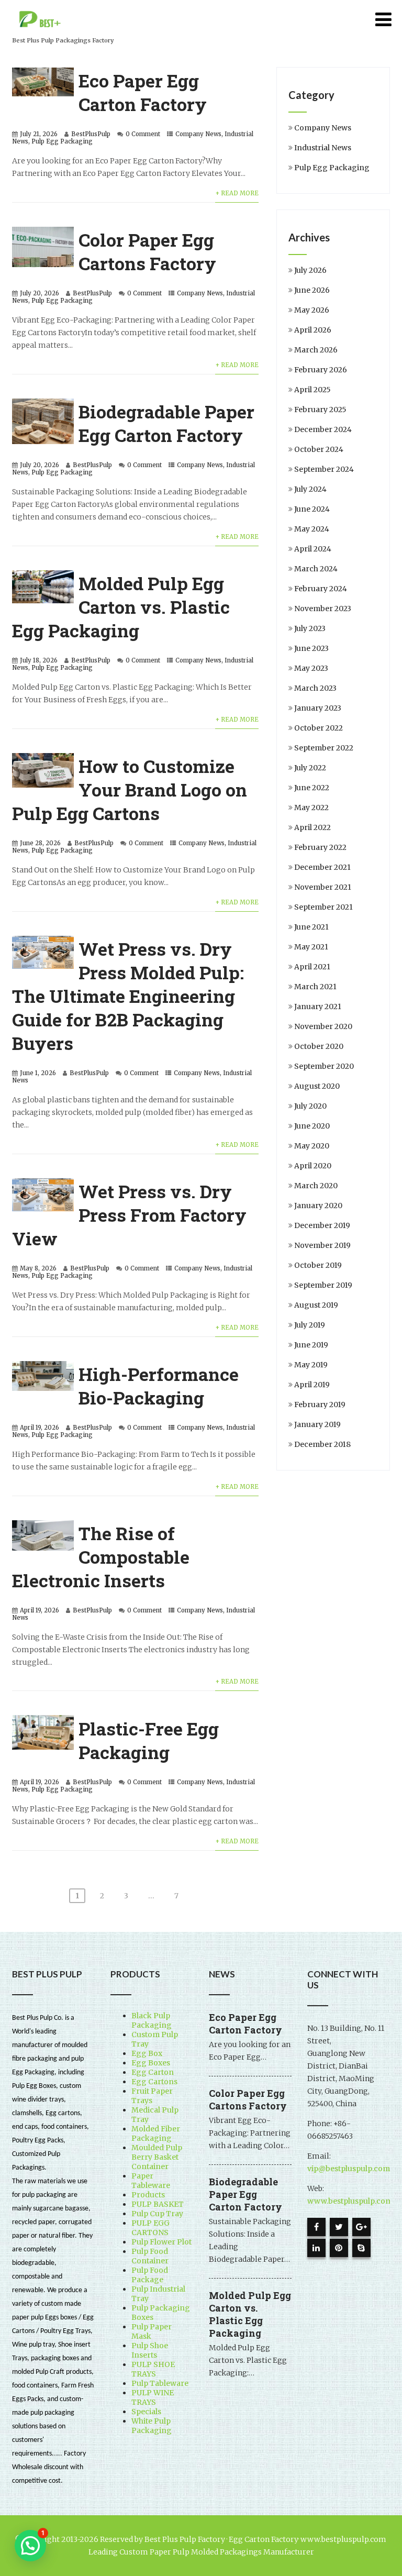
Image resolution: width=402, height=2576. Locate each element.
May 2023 (311, 668)
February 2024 (321, 589)
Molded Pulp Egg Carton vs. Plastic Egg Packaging (121, 607)
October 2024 (319, 449)
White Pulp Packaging (152, 2426)
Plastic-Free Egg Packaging (149, 1740)
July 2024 (310, 489)
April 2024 (313, 549)
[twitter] (339, 2227)
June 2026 (312, 290)
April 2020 (313, 1166)
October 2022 (319, 728)
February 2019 (320, 1405)
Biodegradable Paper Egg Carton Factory (166, 423)
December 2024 (323, 429)
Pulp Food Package (150, 2275)
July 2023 (310, 628)
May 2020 (312, 1146)
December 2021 (322, 867)
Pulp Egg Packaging (62, 141)
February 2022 (320, 847)
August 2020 (317, 1086)
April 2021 (312, 967)
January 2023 (318, 708)
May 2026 (312, 310)
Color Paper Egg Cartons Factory (147, 251)
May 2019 (311, 1365)
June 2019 (311, 1345)
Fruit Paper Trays (152, 2096)
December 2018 (322, 1444)
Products (148, 2195)
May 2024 (312, 529)
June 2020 (312, 1126)
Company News (198, 134)
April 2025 (312, 390)
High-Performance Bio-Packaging (159, 1386)
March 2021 (315, 987)
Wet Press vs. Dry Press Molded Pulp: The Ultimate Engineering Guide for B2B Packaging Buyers (128, 996)
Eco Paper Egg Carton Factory (143, 92)
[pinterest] (339, 2248)
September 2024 (324, 469)
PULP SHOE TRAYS (153, 2369)
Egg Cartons (154, 2082)
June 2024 (312, 509)
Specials (146, 2412)
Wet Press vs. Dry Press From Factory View (129, 1215)
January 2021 (318, 1007)
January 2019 (317, 1424)
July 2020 (310, 1106)
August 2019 (316, 1305)
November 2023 (323, 609)
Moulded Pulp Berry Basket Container (157, 2157)
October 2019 (318, 1265)
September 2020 (324, 1066)
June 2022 (312, 788)
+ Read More (237, 193)
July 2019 (310, 1325)
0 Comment (143, 134)
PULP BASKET (158, 2204)
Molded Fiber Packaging (156, 2133)
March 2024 (316, 569)
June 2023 (311, 648)
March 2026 (316, 350)
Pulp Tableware (160, 2383)
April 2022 (312, 827)
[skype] (361, 2248)
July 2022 (310, 768)
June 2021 (311, 927)
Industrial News (323, 148)
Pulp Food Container (150, 2256)
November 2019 (322, 1245)
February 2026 (321, 370)
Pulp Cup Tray (157, 2214)
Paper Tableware (151, 2181)
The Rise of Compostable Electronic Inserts (101, 1557)
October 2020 (319, 1046)
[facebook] (316, 2227)
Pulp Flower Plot (161, 2242)
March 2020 (316, 1186)
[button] (30, 2546)
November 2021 (323, 887)
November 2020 (323, 1026)
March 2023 (315, 688)
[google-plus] (361, 2227)
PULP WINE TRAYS (153, 2397)
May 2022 (311, 808)
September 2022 (324, 748)
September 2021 (323, 907)
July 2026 (310, 270)
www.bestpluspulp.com (350, 2201)
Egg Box (147, 2053)
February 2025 (320, 410)
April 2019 (312, 1385)
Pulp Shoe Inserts (150, 2350)
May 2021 (311, 947)
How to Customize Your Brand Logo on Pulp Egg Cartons (130, 789)
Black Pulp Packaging (152, 2020)
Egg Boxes (151, 2063)
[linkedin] (316, 2248)
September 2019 (323, 1285)
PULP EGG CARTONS (150, 2228)
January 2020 (318, 1206)
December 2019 (322, 1225)
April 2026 (313, 330)
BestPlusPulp (91, 134)
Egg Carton (153, 2072)
